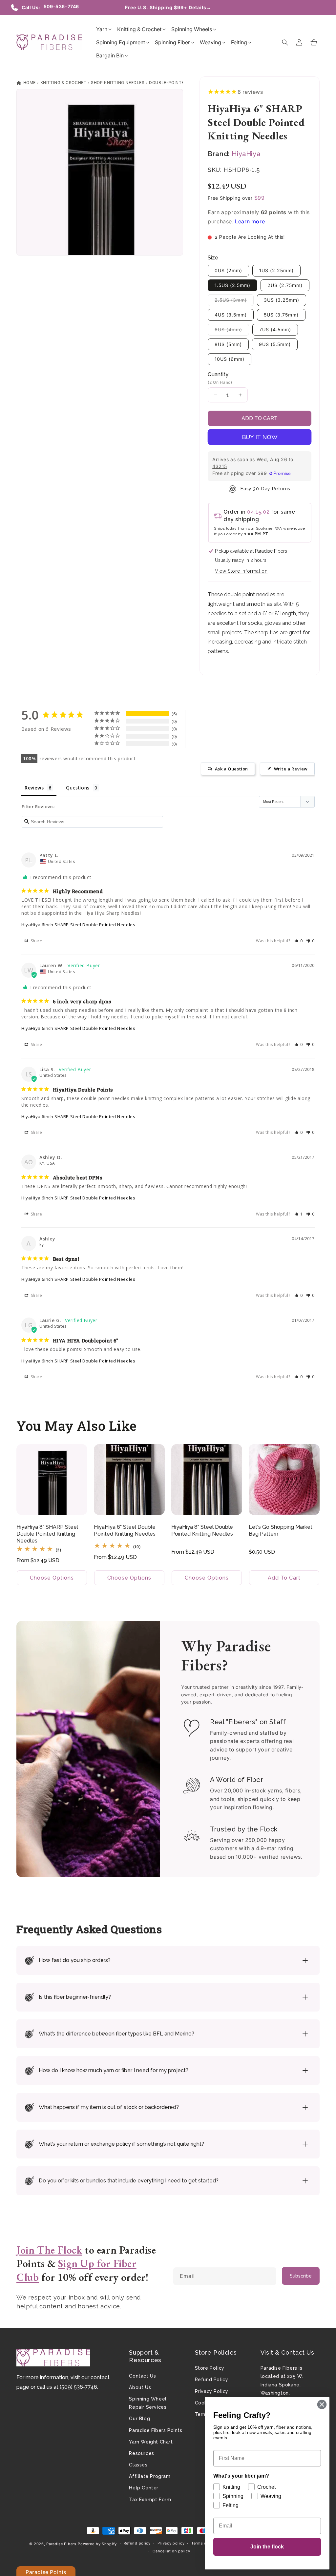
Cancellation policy (171, 2551)
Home (29, 82)
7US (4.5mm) (275, 329)
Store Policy (210, 2368)
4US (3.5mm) (231, 315)
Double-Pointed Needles (178, 82)
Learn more (250, 221)
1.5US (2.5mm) (232, 285)
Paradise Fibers (61, 2544)
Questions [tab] (78, 788)
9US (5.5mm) (275, 344)
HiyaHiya (246, 154)
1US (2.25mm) (276, 270)
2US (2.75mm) (285, 285)
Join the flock (267, 2547)
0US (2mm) (228, 270)
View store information (241, 571)
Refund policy (137, 2543)
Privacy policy (171, 2543)
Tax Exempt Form (150, 2500)
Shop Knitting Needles (118, 82)
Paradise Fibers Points (156, 2430)
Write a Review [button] (291, 769)
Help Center (144, 2488)
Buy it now (260, 437)
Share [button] (36, 941)
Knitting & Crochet (63, 82)
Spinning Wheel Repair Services (148, 2403)
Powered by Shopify (97, 2544)
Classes (138, 2465)
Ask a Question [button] (231, 769)
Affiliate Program (150, 2476)
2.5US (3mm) (234, 301)
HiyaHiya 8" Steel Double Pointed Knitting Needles (202, 1530)
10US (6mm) (230, 359)
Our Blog (139, 2419)
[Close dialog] (322, 2404)
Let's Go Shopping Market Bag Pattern (281, 1530)
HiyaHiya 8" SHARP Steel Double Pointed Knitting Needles (47, 1534)
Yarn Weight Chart (151, 2442)
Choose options (52, 1578)
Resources (141, 2453)
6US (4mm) (232, 331)
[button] (102, 29)
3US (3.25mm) (282, 300)
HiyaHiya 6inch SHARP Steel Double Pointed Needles (78, 925)
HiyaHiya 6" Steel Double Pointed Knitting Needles (125, 1530)
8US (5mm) (228, 344)
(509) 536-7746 (78, 2387)
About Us (140, 2387)
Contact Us (142, 2376)
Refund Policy (212, 2380)
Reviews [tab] (34, 788)
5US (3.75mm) (281, 315)
